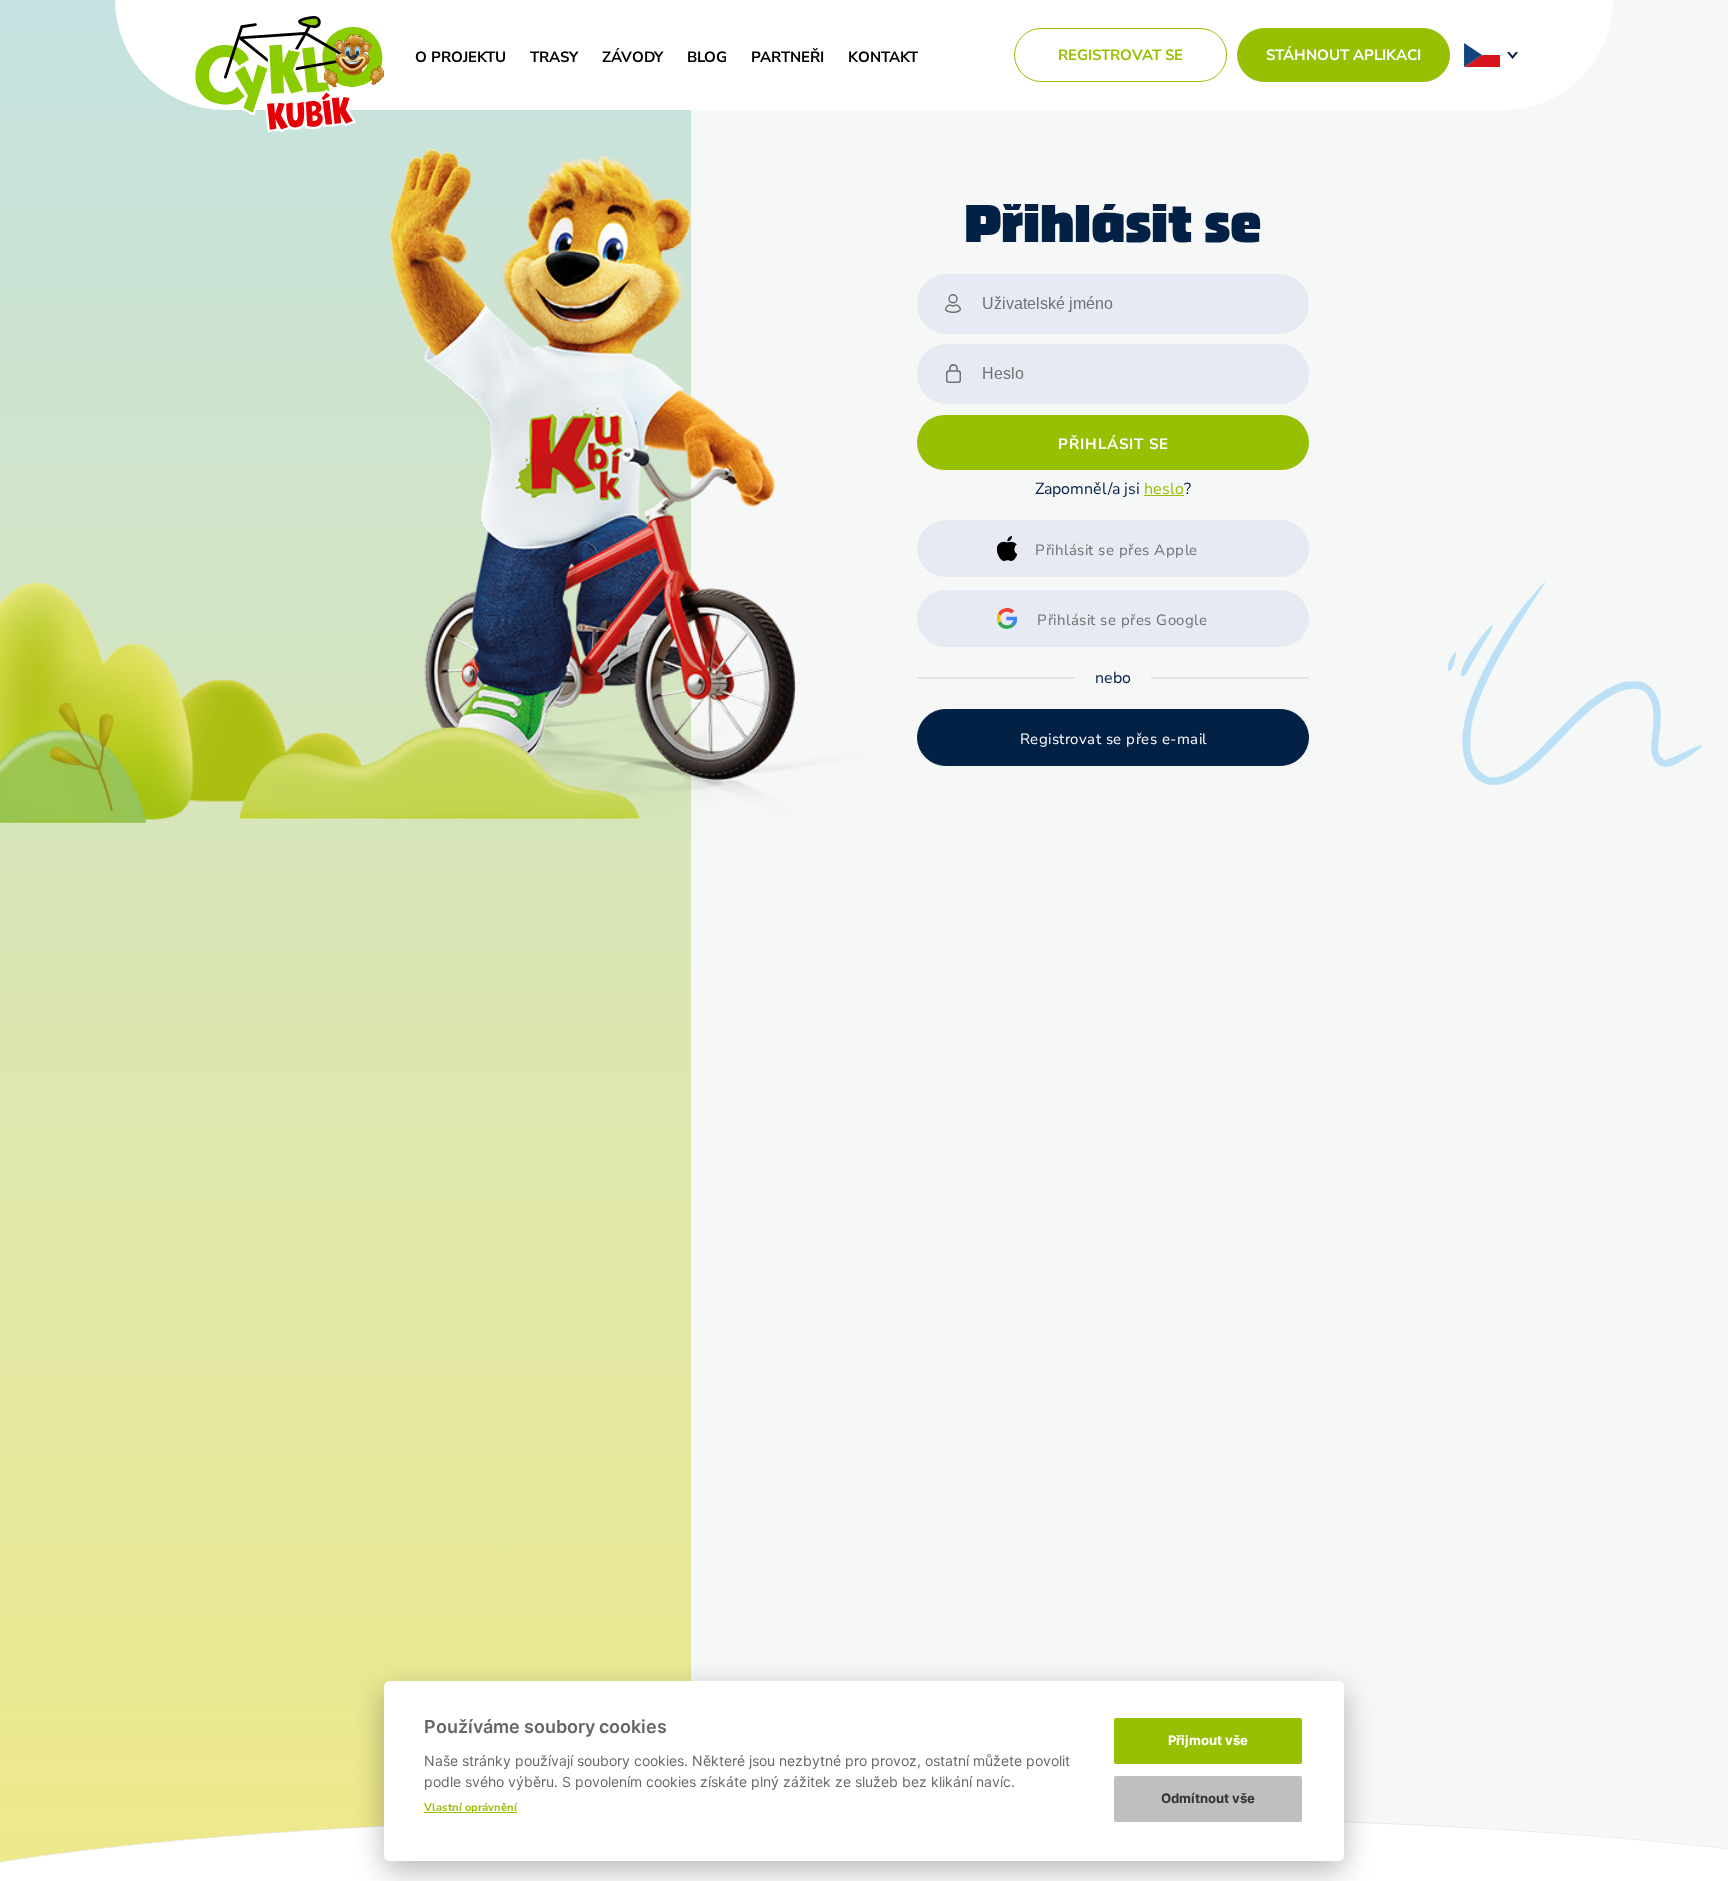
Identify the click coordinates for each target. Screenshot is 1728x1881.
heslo (1164, 489)
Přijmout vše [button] (1208, 1740)
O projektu (460, 57)
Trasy (554, 57)
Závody (632, 57)
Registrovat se (1120, 55)
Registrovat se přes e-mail (1113, 739)
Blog (707, 57)
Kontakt (883, 57)
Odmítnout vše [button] (1208, 1798)
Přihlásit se (1113, 444)
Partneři (787, 57)
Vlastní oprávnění (470, 1807)
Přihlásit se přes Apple (1116, 550)
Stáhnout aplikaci (1343, 55)
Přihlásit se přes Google (1122, 620)
